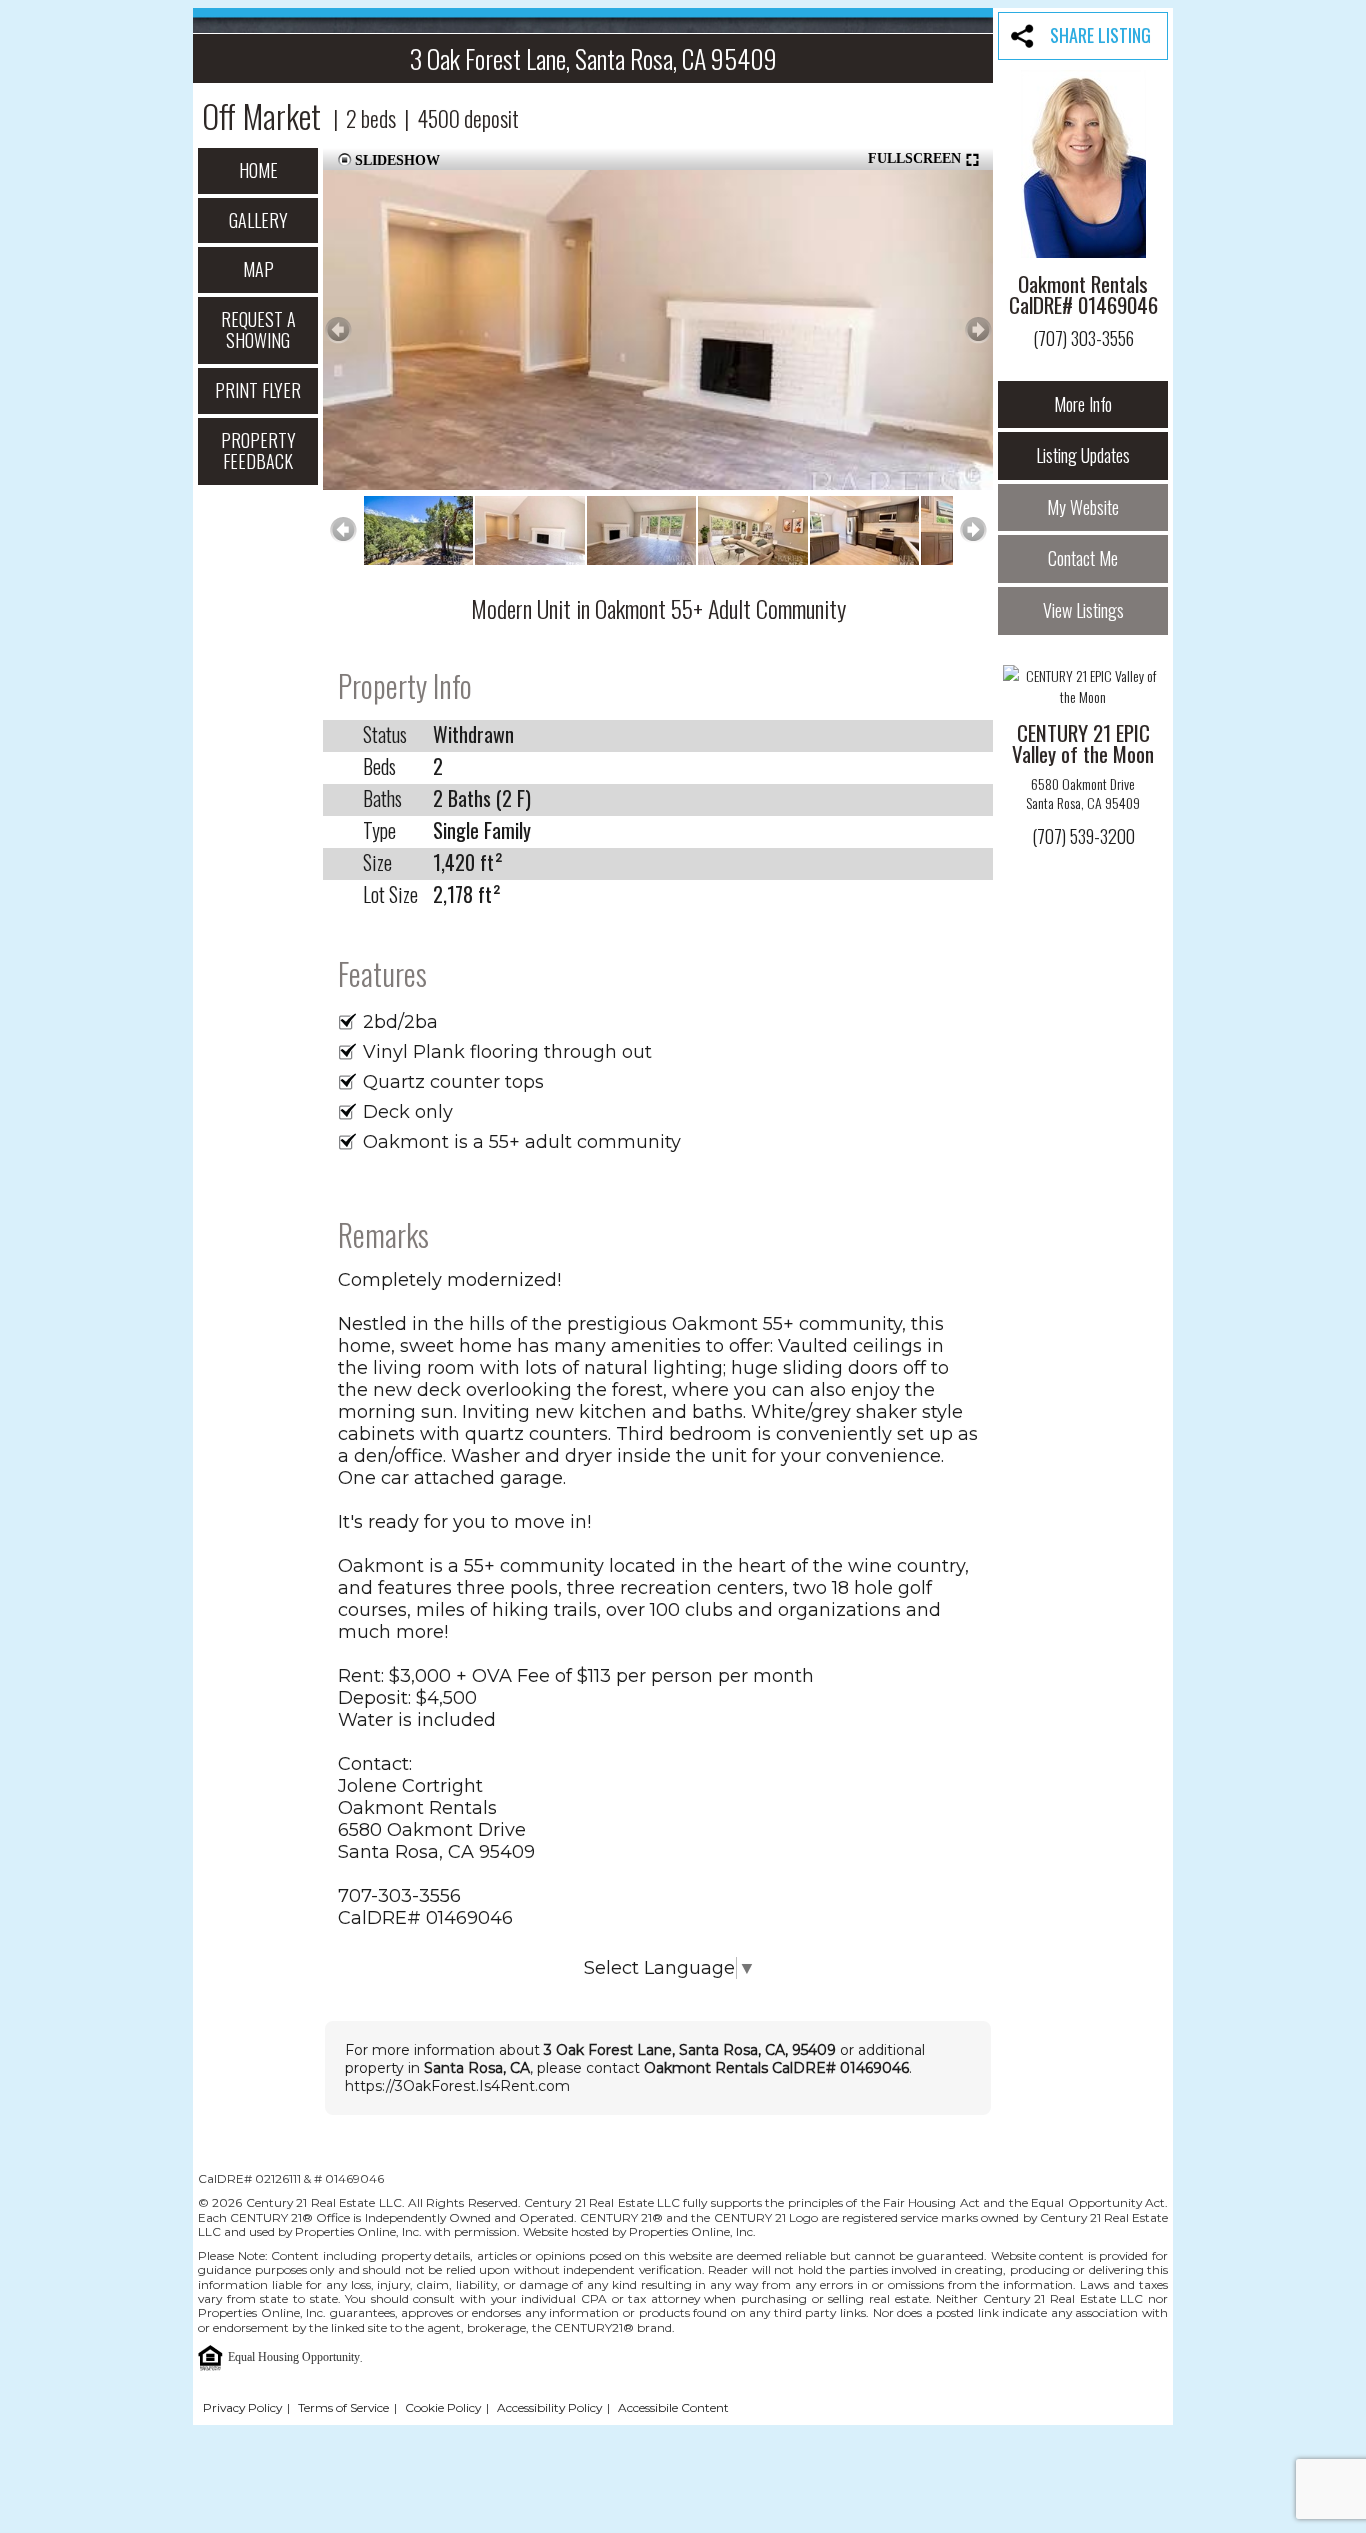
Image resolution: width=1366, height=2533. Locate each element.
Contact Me (1083, 558)
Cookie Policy (443, 2407)
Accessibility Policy (549, 2407)
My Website (1083, 507)
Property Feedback (258, 451)
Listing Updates (1083, 455)
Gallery (258, 220)
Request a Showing (258, 330)
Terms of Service (343, 2407)
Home (258, 170)
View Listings (1083, 610)
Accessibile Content (673, 2407)
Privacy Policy (242, 2407)
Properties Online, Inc (260, 2312)
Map (258, 269)
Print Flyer (258, 390)
